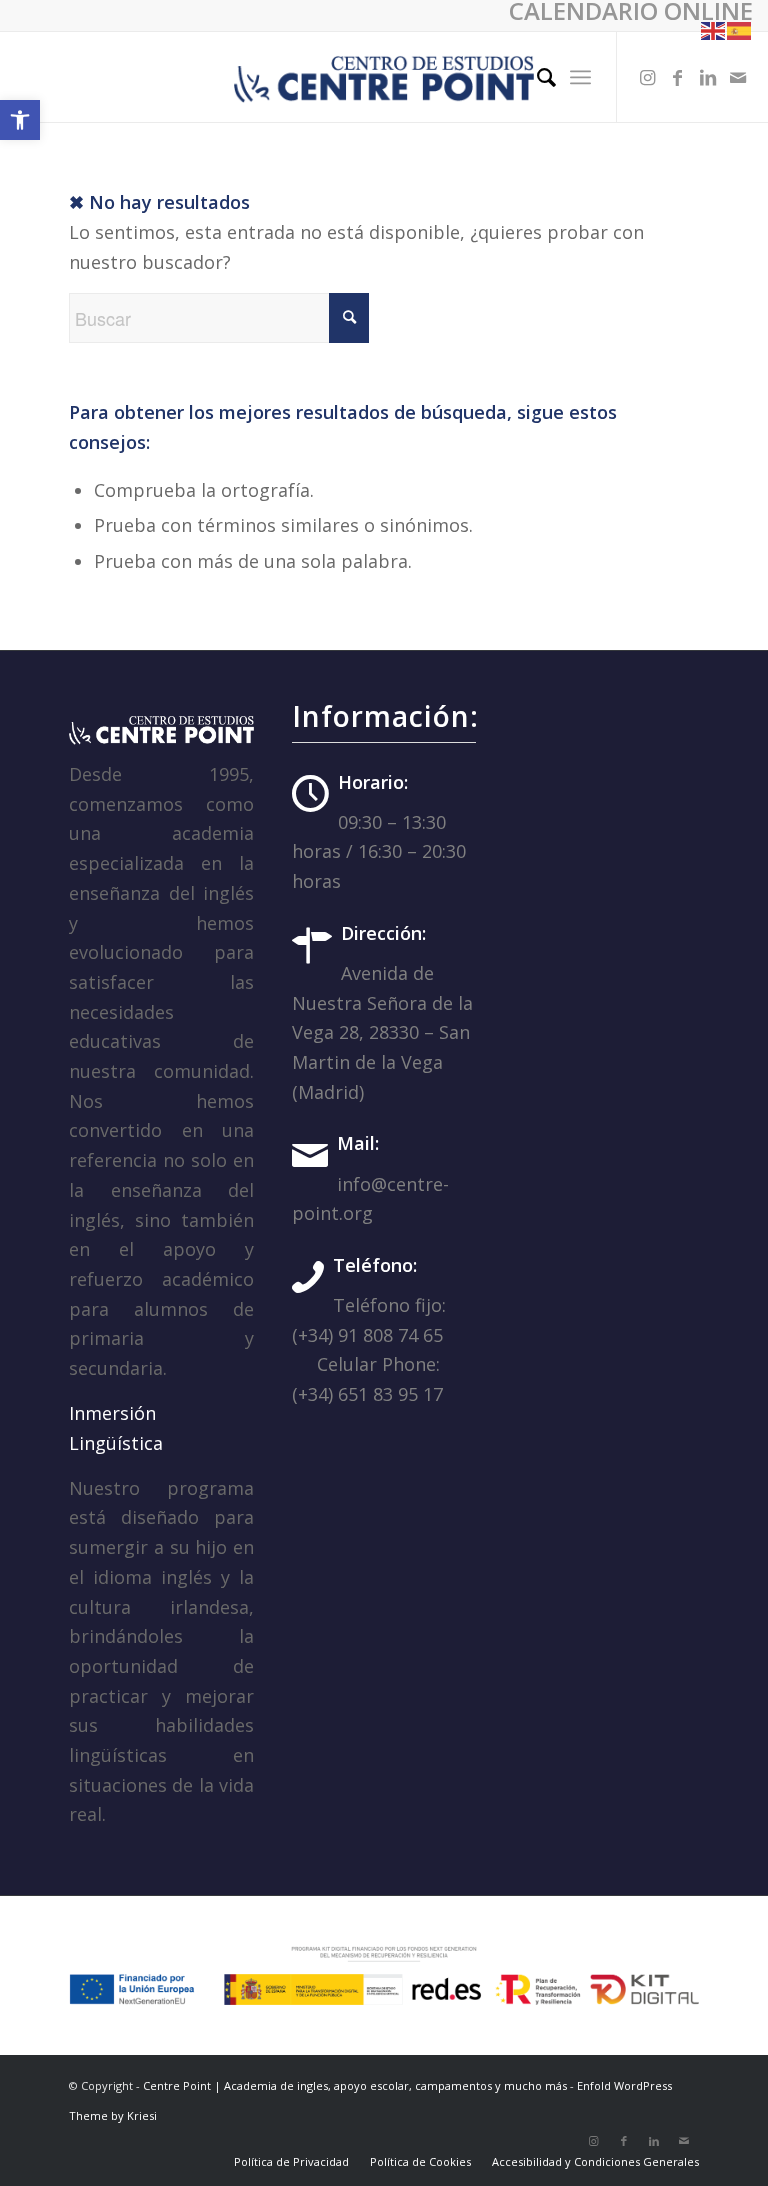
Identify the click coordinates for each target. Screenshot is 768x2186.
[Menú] (580, 77)
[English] (714, 29)
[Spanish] (740, 29)
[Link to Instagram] (648, 77)
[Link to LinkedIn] (708, 77)
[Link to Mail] (738, 77)
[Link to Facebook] (678, 77)
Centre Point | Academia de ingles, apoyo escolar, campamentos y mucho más (355, 2085)
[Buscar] (536, 77)
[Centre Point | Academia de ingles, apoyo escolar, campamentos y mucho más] (384, 77)
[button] (20, 120)
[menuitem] (536, 77)
